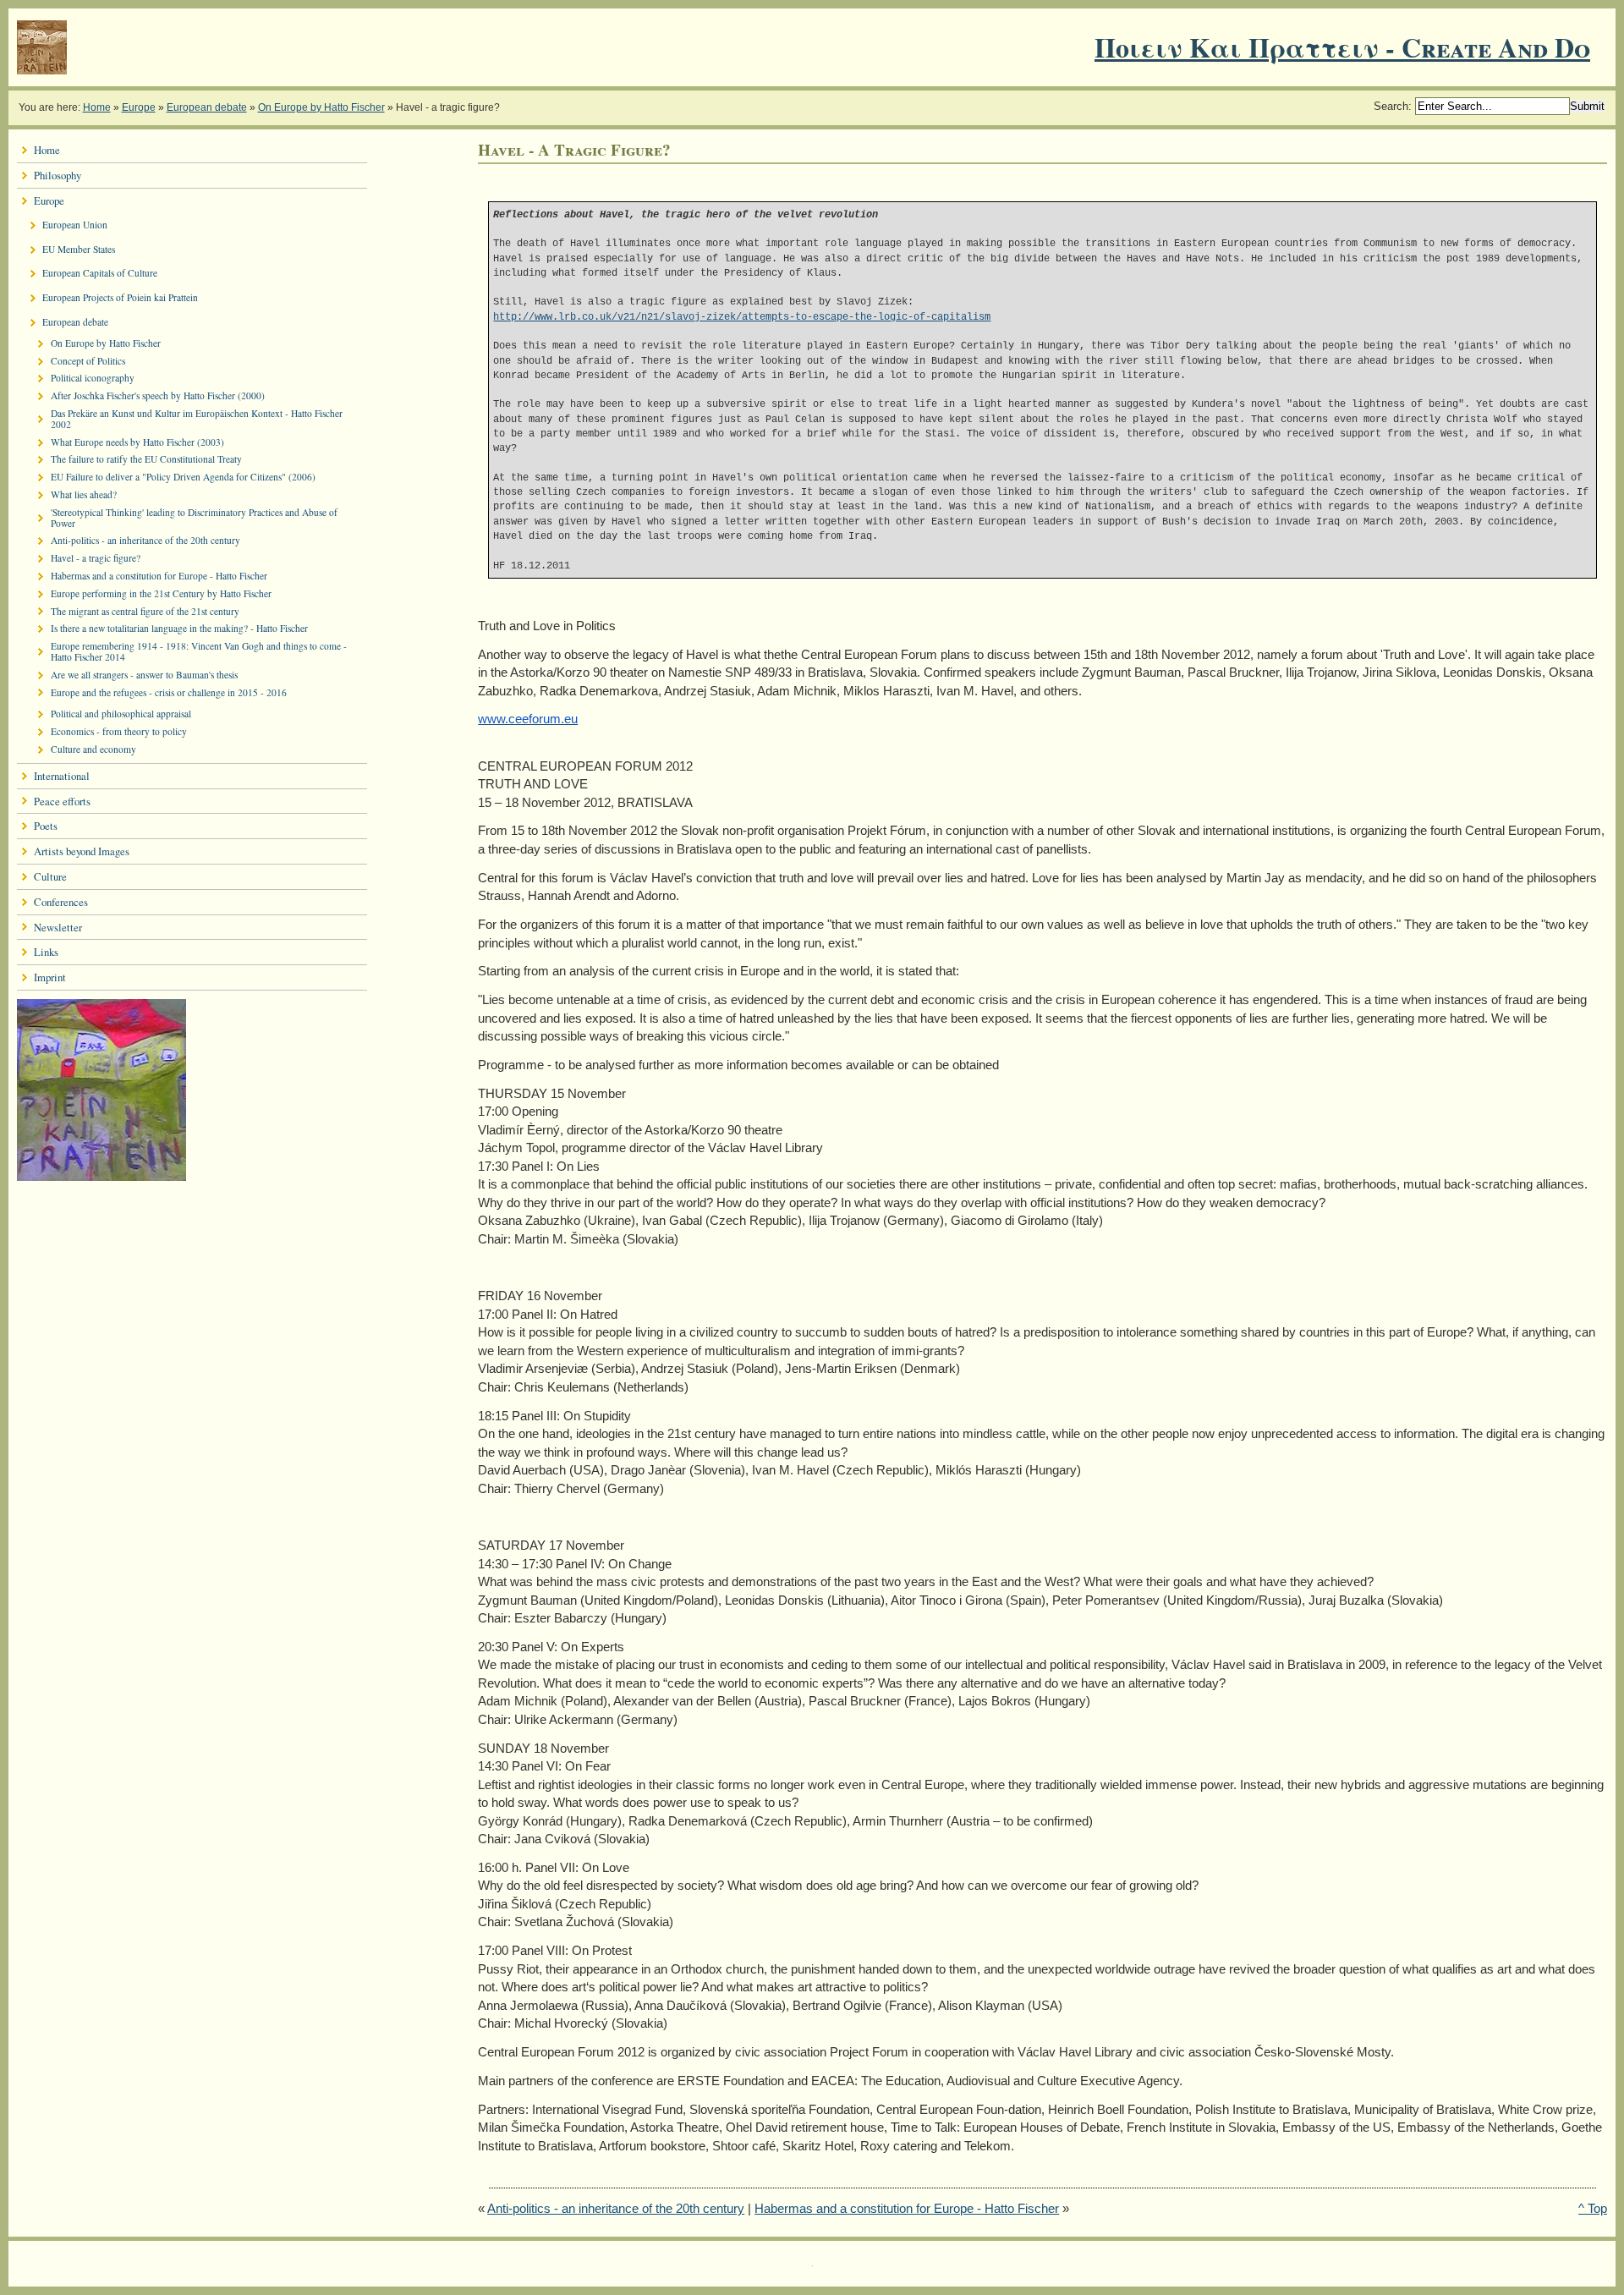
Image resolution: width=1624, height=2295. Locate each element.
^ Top (1593, 2208)
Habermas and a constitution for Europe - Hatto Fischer (907, 2208)
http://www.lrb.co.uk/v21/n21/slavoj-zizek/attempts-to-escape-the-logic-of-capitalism (742, 317)
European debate (207, 107)
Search (1391, 106)
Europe (139, 107)
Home (97, 107)
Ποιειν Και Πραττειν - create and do (1342, 47)
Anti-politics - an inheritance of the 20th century (616, 2208)
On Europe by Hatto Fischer (321, 107)
